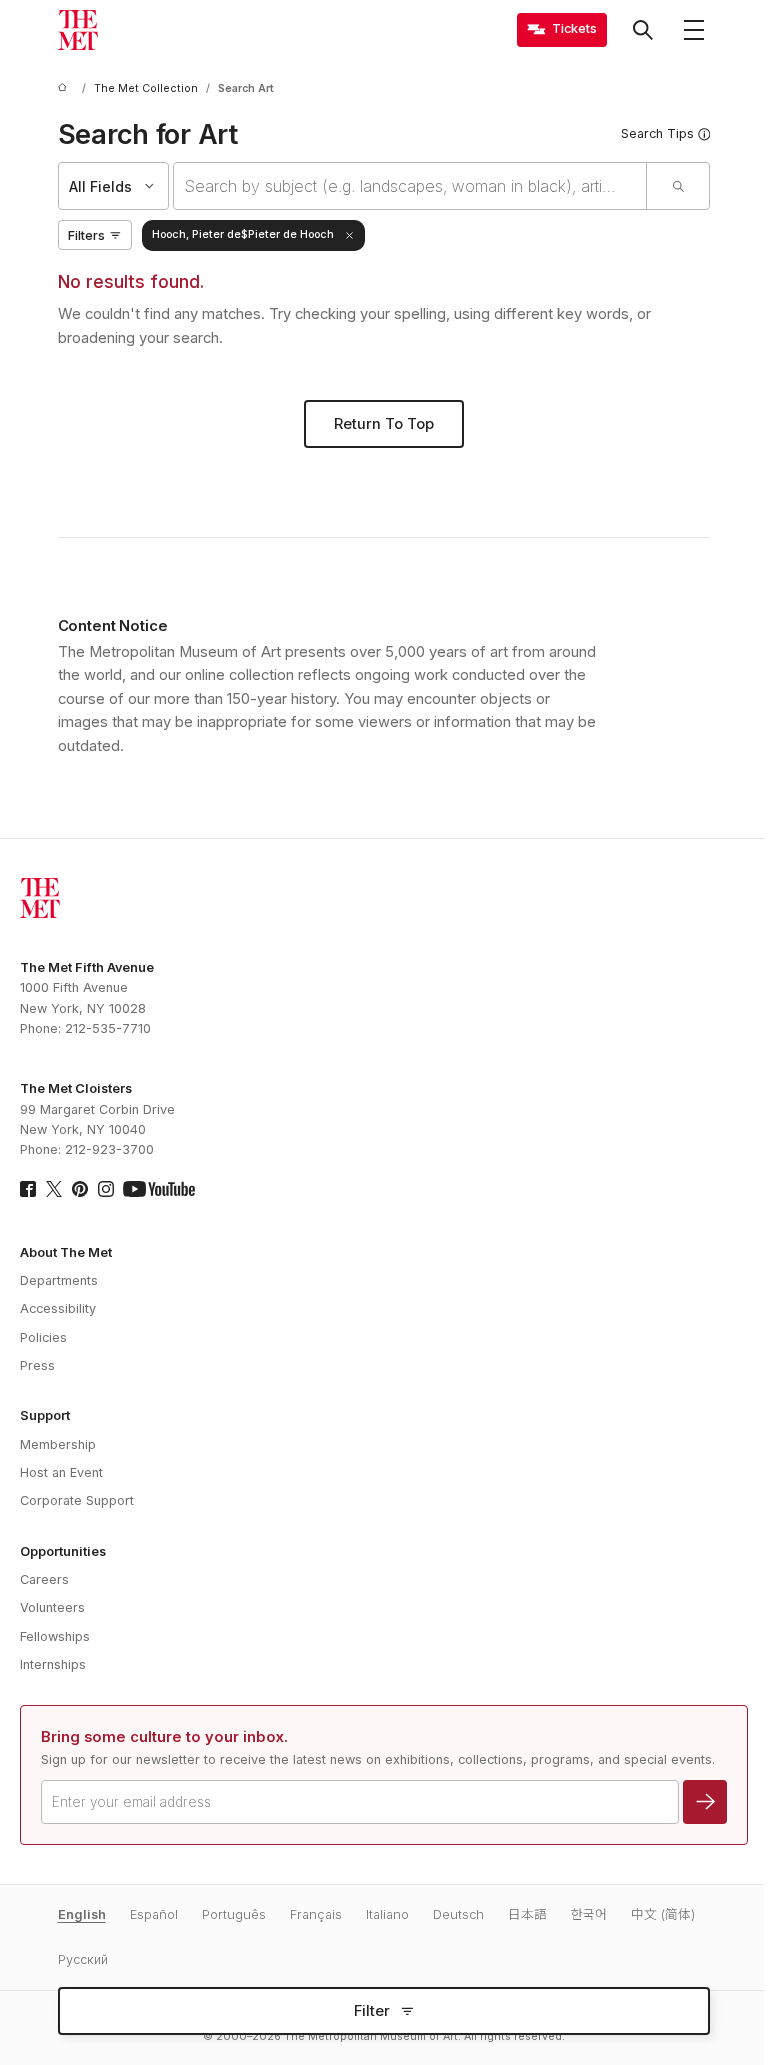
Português (234, 1914)
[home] (66, 88)
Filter (372, 2011)
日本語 (527, 1914)
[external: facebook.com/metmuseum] (28, 1189)
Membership (58, 1444)
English (82, 1914)
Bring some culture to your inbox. (164, 1737)
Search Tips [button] (657, 133)
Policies (43, 1337)
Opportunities (63, 1551)
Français (316, 1914)
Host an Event (61, 1472)
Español (154, 1914)
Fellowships (55, 1636)
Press (37, 1365)
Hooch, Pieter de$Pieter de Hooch (243, 234)
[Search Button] (643, 30)
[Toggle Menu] (694, 30)
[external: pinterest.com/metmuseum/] (80, 1189)
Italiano (387, 1914)
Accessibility (58, 1308)
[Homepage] (78, 30)
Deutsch (458, 1914)
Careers (44, 1579)
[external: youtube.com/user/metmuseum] (159, 1189)
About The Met (66, 1252)
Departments (59, 1280)
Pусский (83, 1959)
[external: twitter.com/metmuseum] (54, 1189)
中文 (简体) (663, 1914)
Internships (53, 1664)
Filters (86, 235)
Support (45, 1415)
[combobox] (410, 186)
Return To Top (384, 424)
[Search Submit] (677, 186)
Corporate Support (77, 1500)
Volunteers (52, 1607)
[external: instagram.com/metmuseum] (106, 1189)
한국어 (589, 1914)
